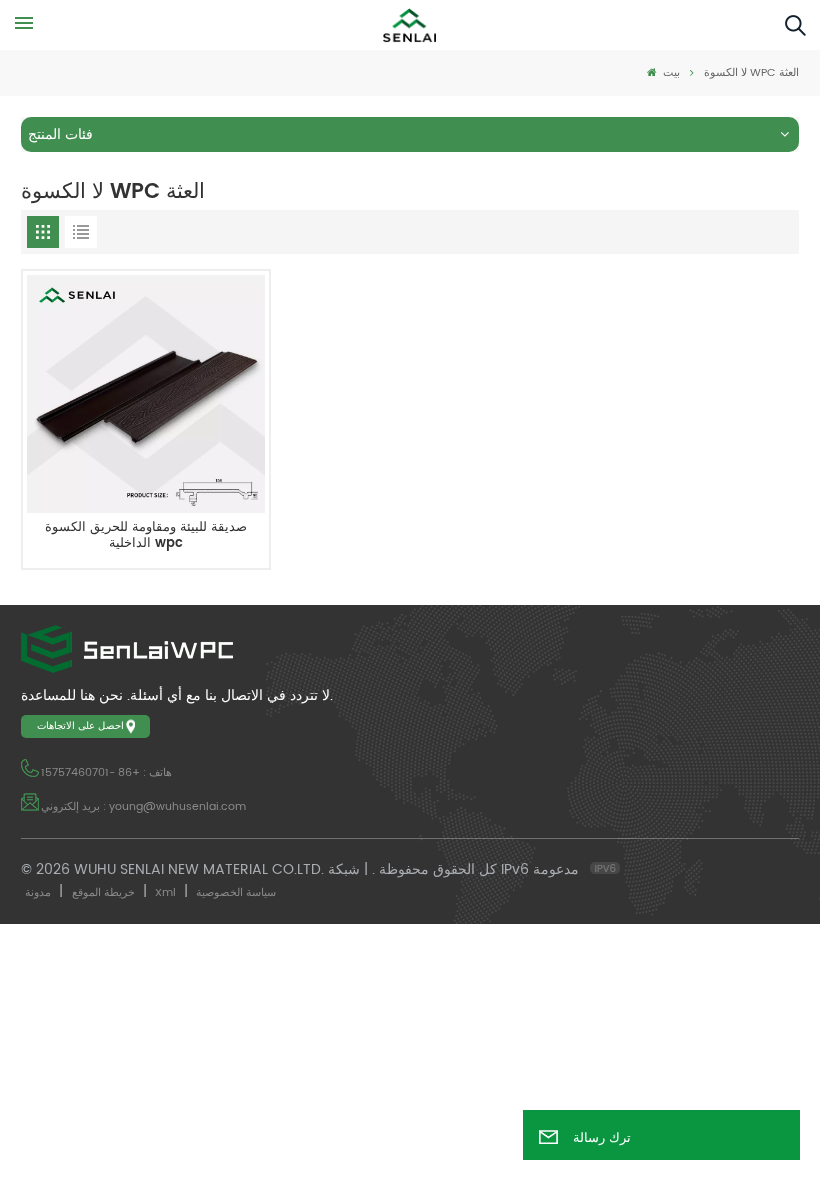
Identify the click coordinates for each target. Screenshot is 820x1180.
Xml (165, 893)
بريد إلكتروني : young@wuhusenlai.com (143, 807)
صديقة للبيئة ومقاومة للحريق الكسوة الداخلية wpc (146, 535)
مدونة (38, 893)
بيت (670, 73)
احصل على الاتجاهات (80, 726)
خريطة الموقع (103, 893)
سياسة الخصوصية (236, 893)
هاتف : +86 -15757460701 (106, 773)
